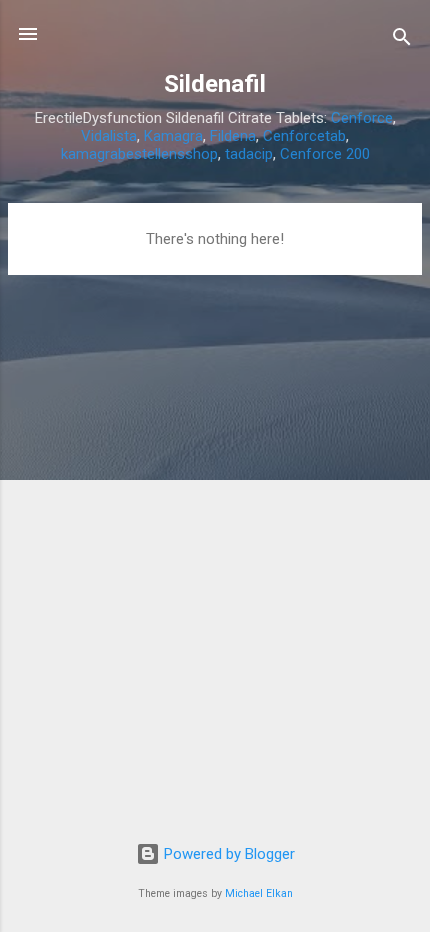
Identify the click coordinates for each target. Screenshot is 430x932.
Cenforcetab (304, 136)
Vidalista (109, 136)
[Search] (402, 40)
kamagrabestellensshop (139, 154)
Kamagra (173, 136)
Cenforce (362, 118)
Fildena (233, 136)
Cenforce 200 (325, 154)
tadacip (249, 154)
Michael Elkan (259, 893)
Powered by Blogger (227, 854)
